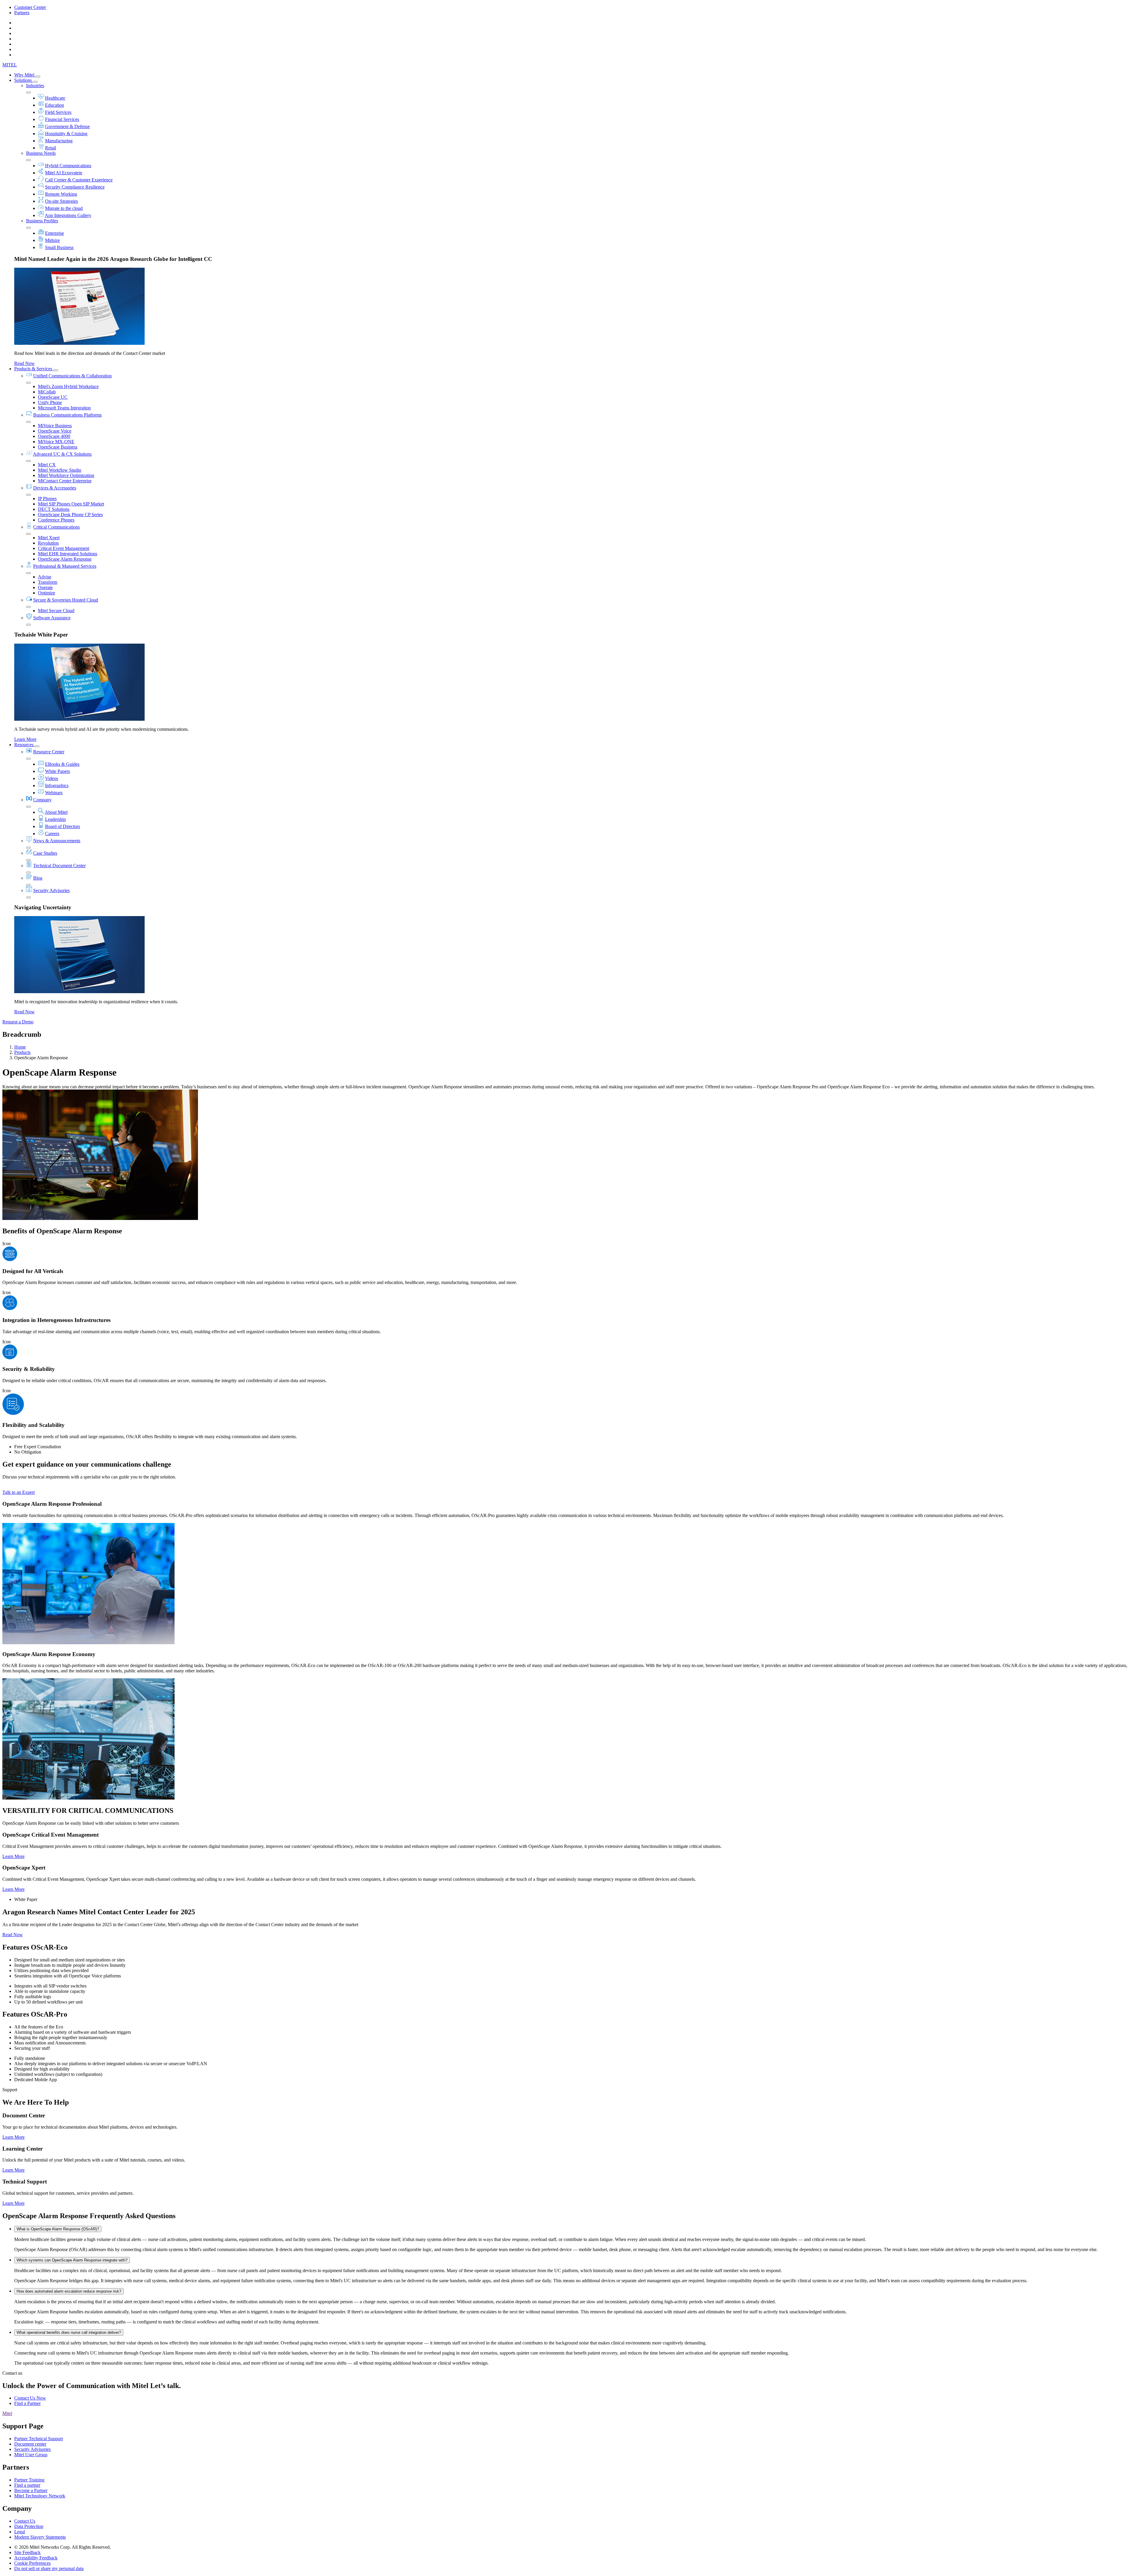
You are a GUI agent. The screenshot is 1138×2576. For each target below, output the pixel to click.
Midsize (52, 240)
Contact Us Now (30, 2398)
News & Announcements (57, 841)
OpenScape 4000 (54, 436)
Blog (38, 878)
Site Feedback (27, 2552)
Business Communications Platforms (67, 415)
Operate (45, 587)
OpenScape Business (58, 447)
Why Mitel (25, 75)
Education (55, 105)
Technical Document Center (59, 866)
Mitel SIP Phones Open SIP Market (71, 504)
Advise (45, 577)
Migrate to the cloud (64, 208)
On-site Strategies (61, 201)
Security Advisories (51, 890)
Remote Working (61, 194)
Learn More (25, 739)
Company (42, 800)
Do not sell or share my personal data (49, 2568)
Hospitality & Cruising (66, 134)
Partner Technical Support (39, 2439)
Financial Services (62, 119)
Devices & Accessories (55, 488)
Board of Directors (63, 826)
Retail (51, 148)
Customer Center (30, 7)
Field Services (58, 112)
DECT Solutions (54, 509)
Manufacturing (59, 141)
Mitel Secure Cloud (56, 611)
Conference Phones (56, 520)
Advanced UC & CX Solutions (62, 454)
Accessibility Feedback (36, 2558)
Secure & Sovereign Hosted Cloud (66, 600)
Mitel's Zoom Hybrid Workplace (68, 386)
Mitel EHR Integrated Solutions (68, 554)
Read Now (24, 363)
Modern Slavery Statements (40, 2537)
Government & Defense (67, 126)
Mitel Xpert (49, 538)
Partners (22, 13)
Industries (35, 86)
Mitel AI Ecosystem (64, 173)
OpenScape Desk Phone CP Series (70, 515)
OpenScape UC (53, 397)
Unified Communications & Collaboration (72, 376)
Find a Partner (27, 2403)
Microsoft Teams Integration (64, 408)
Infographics (57, 785)
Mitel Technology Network (40, 2496)
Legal (20, 2532)
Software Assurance (52, 618)
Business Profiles (42, 221)
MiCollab (47, 392)
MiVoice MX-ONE (56, 442)
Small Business (59, 247)
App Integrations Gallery (68, 215)
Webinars (54, 793)
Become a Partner (31, 2490)
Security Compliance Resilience (75, 187)
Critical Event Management (64, 548)
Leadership (55, 819)
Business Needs (41, 153)
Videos (52, 778)
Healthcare (55, 98)
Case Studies (45, 853)
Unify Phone (50, 402)
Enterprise (55, 233)
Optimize (47, 593)
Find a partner (27, 2485)
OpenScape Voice (55, 431)
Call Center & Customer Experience (79, 180)
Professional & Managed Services (65, 566)
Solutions (24, 80)
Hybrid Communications (68, 166)
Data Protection (29, 2526)
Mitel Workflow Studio (60, 470)
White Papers (57, 771)
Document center (30, 2444)
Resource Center (49, 752)
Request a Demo (18, 1022)
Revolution (48, 543)
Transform (48, 582)
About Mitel (56, 812)
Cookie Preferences (32, 2563)
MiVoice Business (55, 426)
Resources (24, 745)
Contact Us (25, 2521)
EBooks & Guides (62, 764)
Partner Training (29, 2480)
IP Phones (47, 499)
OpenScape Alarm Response (65, 559)
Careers (52, 834)
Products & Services (34, 369)
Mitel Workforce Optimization (66, 475)
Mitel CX (47, 465)
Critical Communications (56, 527)
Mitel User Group (31, 2455)
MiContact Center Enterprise (65, 481)
